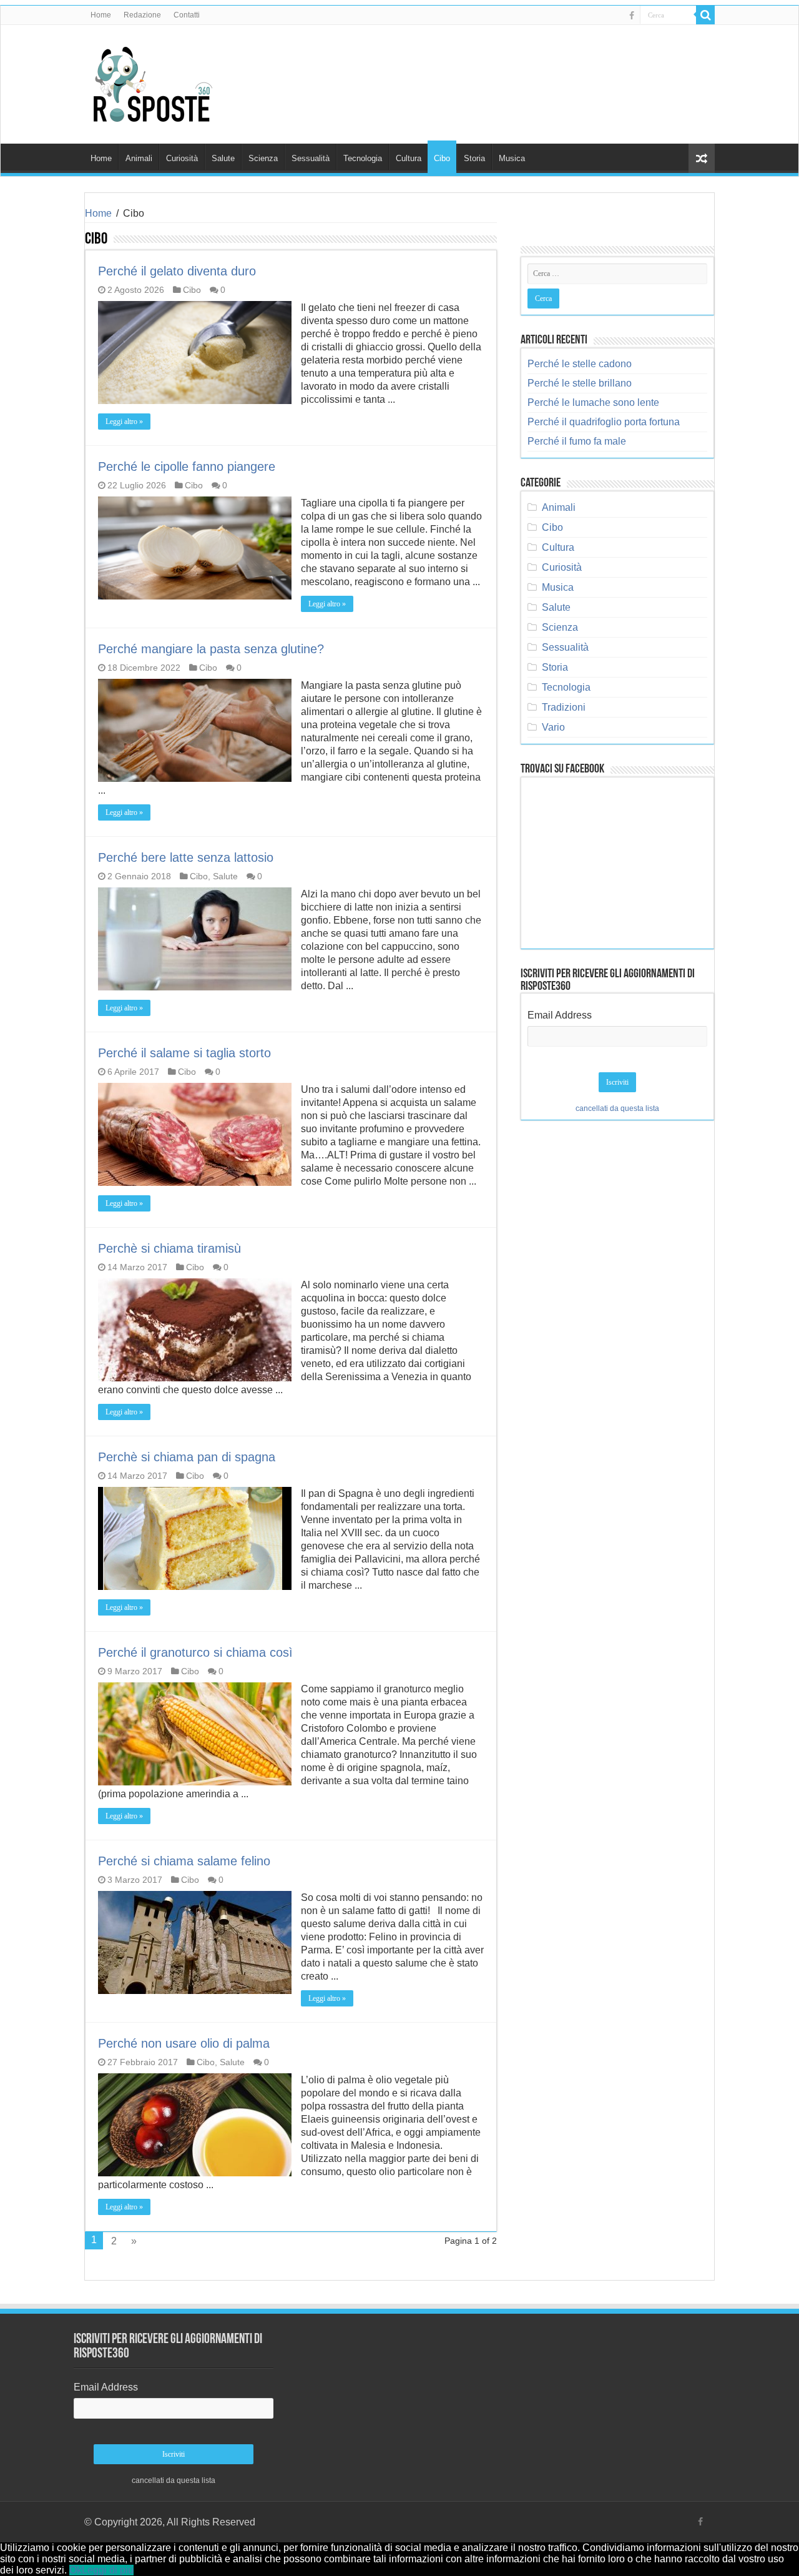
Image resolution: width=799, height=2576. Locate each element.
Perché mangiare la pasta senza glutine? (211, 649)
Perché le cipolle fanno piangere (187, 466)
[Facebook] (632, 16)
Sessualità (311, 158)
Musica (512, 158)
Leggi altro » (124, 422)
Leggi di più (108, 2570)
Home (101, 15)
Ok (76, 2570)
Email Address (560, 1015)
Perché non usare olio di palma (184, 2043)
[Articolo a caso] (702, 158)
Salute (223, 158)
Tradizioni (564, 707)
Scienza (263, 158)
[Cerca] (705, 15)
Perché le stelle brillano (580, 383)
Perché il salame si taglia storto (184, 1053)
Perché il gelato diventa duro (177, 271)
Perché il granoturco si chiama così (195, 1652)
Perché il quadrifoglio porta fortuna (604, 422)
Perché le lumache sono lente (593, 402)
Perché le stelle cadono (580, 364)
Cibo (442, 158)
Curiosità (182, 158)
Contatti (187, 15)
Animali (139, 158)
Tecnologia (363, 158)
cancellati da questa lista (617, 1108)
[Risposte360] (153, 82)
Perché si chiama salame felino (184, 1861)
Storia (474, 158)
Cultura (409, 158)
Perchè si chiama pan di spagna (187, 1457)
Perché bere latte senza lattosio (186, 857)
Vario (553, 727)
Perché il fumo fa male (577, 441)
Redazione (142, 15)
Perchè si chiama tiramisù (169, 1248)
